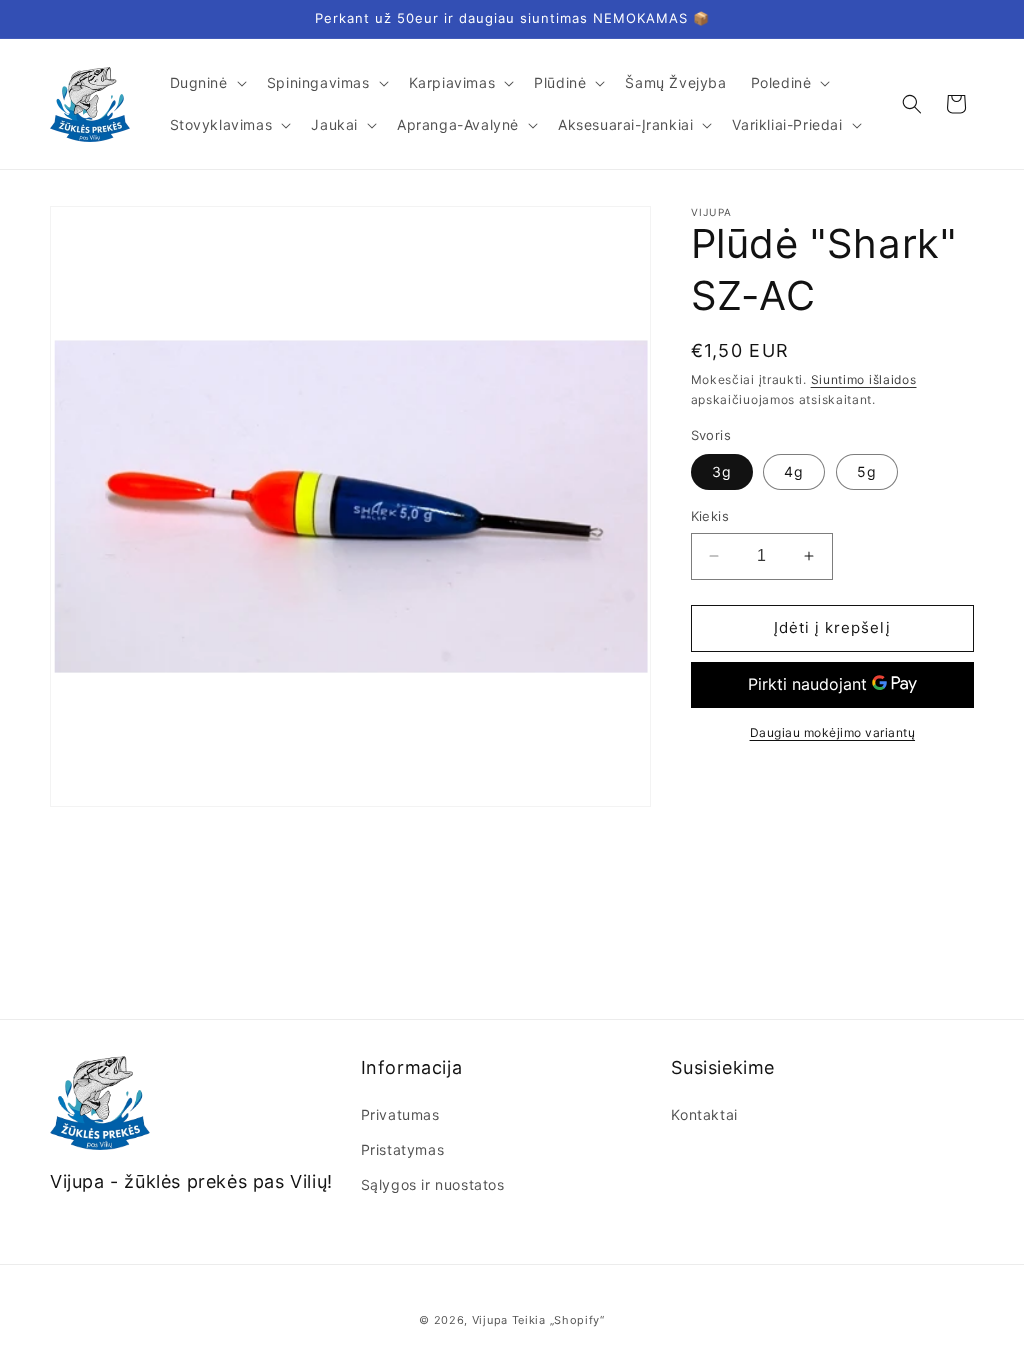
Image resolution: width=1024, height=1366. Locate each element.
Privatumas (400, 1114)
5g (867, 471)
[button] (206, 83)
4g (794, 471)
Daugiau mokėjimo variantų (833, 732)
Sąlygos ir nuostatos (433, 1184)
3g (722, 471)
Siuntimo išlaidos (864, 379)
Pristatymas (403, 1149)
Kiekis (710, 516)
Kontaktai (704, 1114)
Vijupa (490, 1320)
